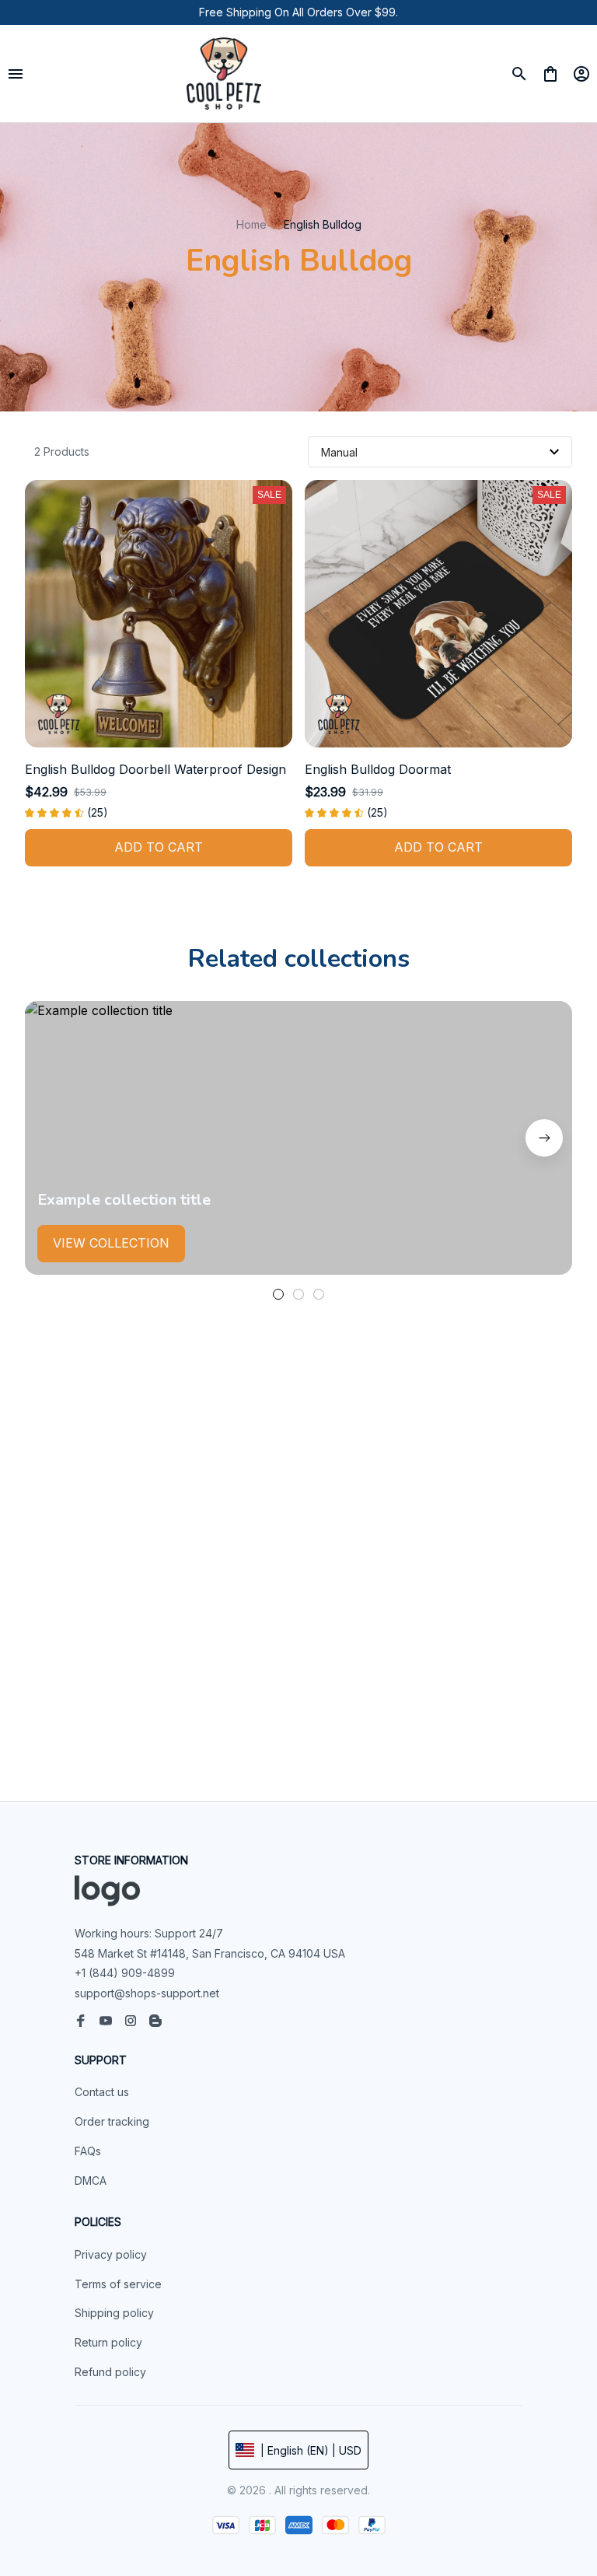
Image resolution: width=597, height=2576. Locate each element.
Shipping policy (114, 2313)
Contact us (102, 2092)
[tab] (278, 1294)
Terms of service (118, 2284)
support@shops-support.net (147, 1993)
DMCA (91, 2180)
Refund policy (110, 2372)
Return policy (108, 2342)
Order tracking (112, 2121)
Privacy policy (111, 2254)
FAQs (88, 2151)
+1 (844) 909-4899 (125, 1973)
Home (251, 224)
